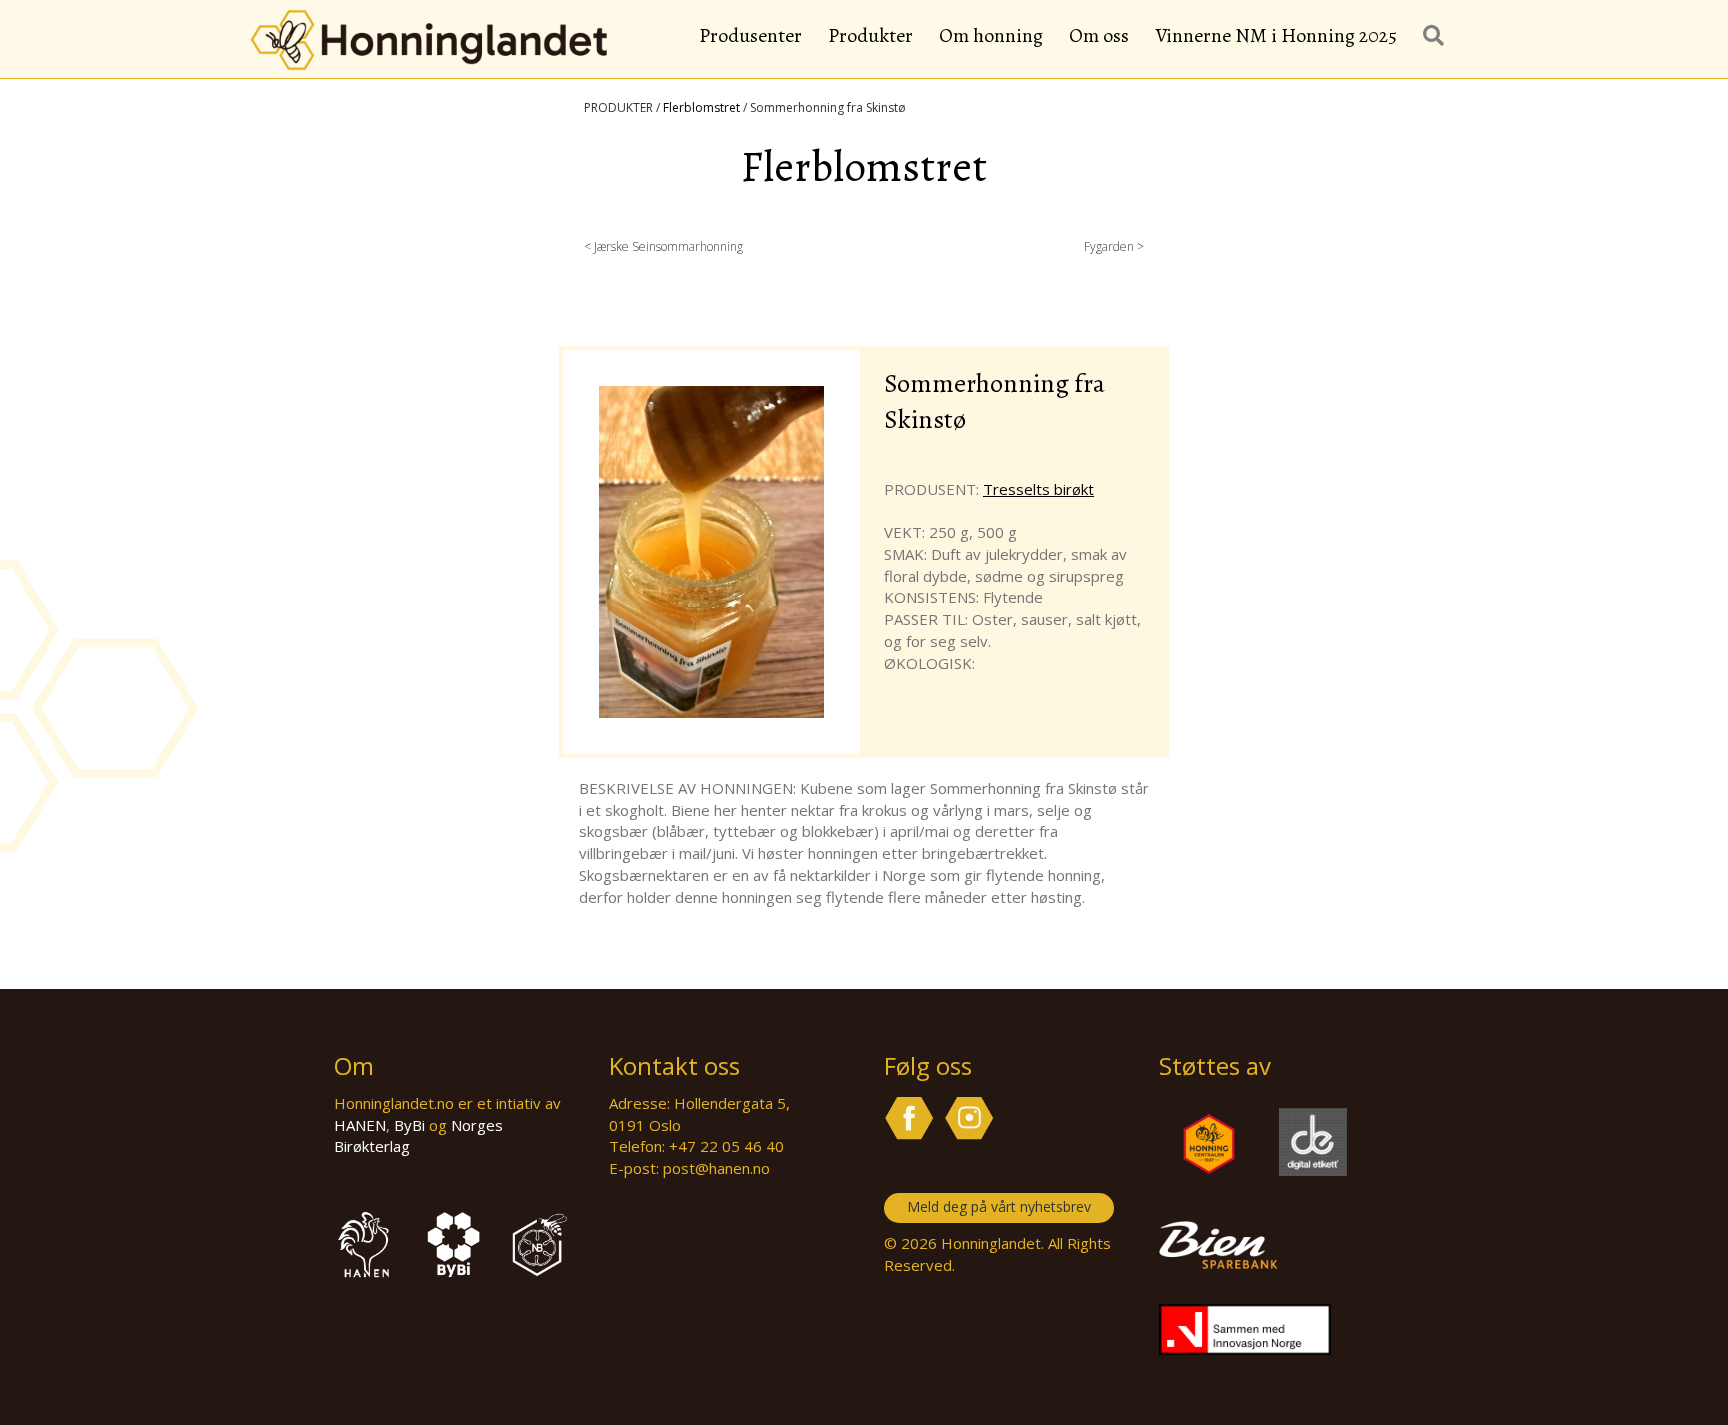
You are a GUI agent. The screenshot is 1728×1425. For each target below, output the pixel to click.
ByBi (409, 1125)
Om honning (991, 35)
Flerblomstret (701, 107)
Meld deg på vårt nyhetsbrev (999, 1206)
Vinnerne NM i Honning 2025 (1276, 35)
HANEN (360, 1125)
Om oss (1099, 35)
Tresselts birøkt (1038, 489)
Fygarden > (1114, 246)
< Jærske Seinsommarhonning (663, 246)
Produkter (870, 35)
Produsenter (750, 35)
